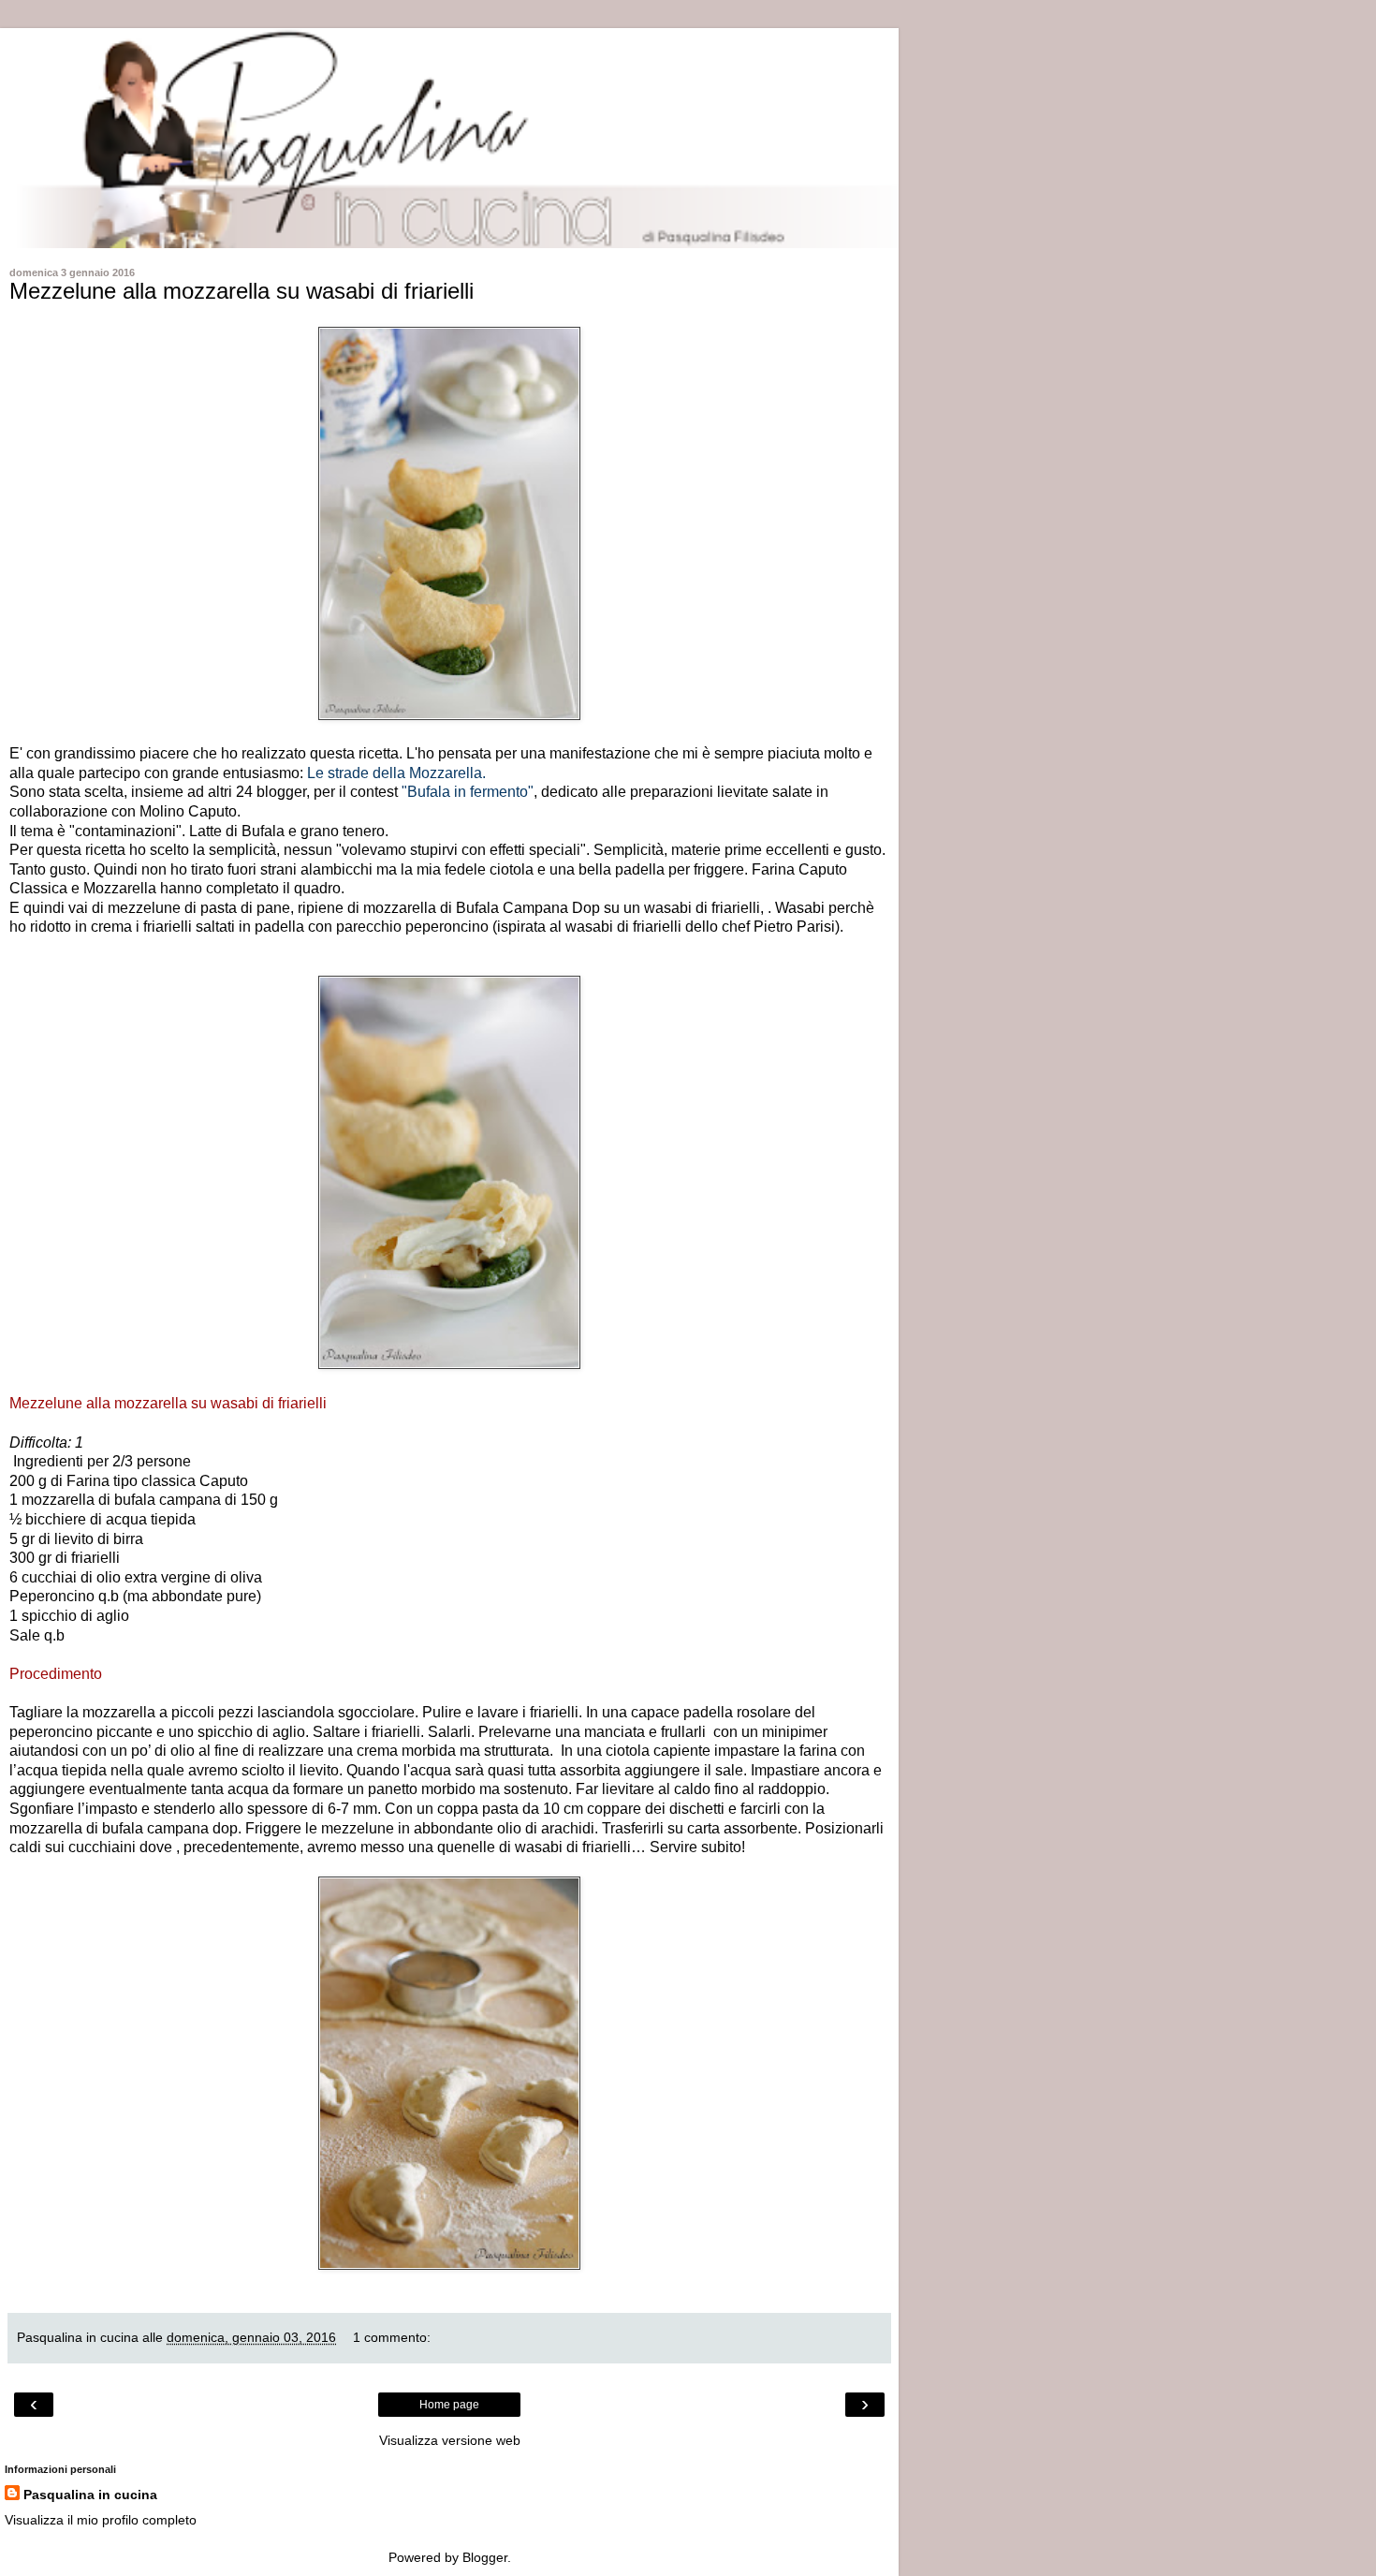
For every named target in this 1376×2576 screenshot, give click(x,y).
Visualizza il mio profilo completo (101, 2520)
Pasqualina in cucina (90, 2495)
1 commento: (392, 2337)
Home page (449, 2405)
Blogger (485, 2557)
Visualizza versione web (450, 2440)
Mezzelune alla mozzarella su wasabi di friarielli (242, 291)
